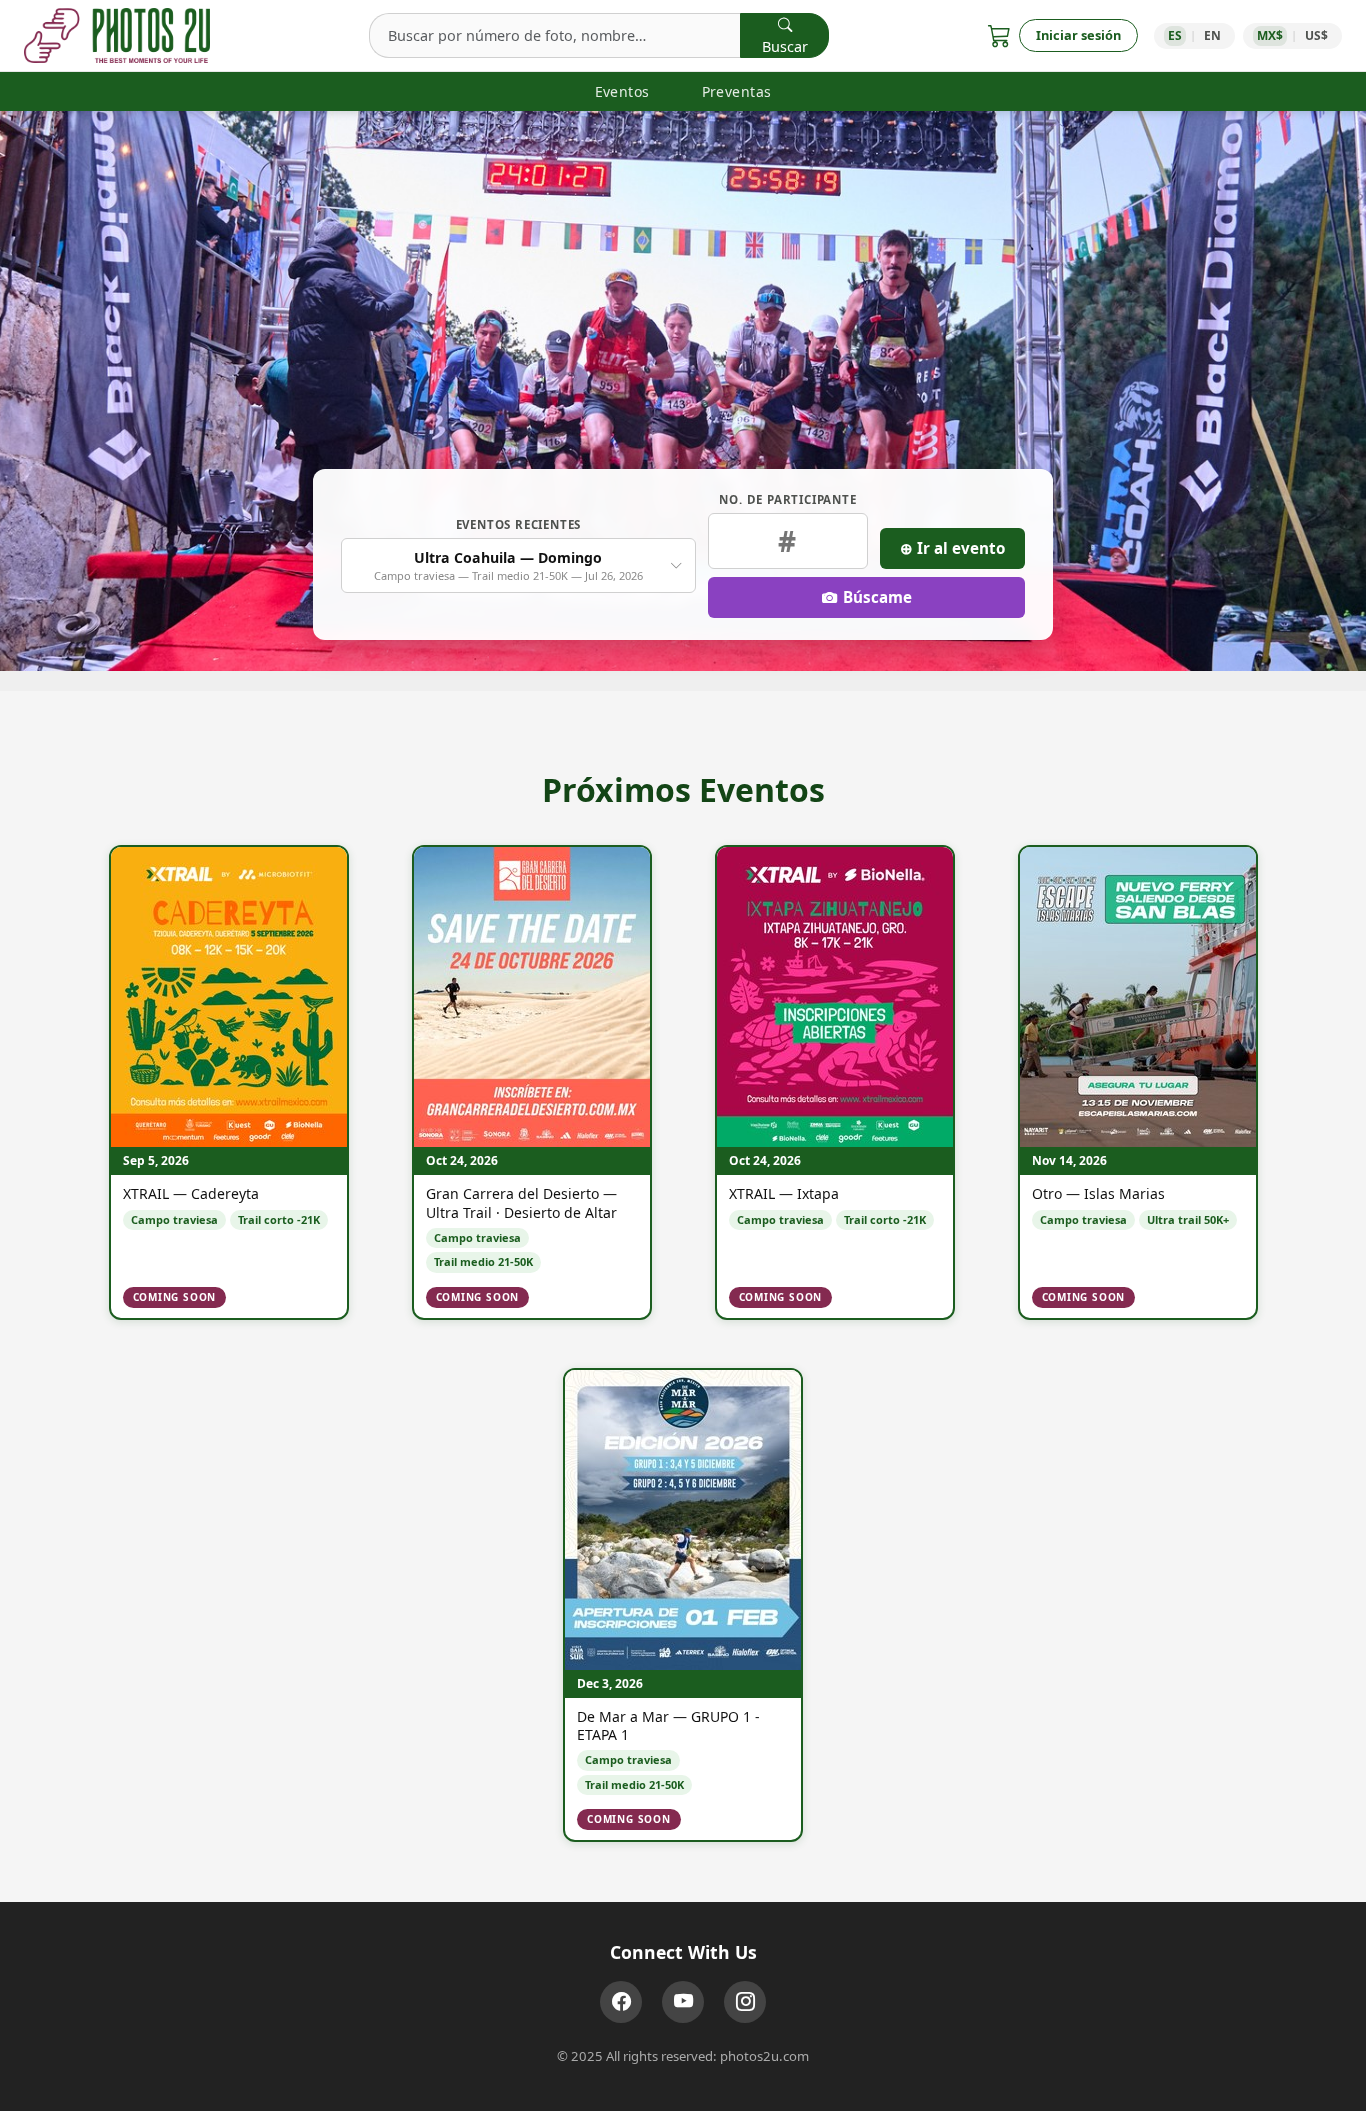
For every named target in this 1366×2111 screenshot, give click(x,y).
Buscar (785, 46)
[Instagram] (745, 2002)
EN (1212, 35)
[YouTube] (683, 2002)
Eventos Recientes (519, 524)
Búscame (877, 597)
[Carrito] (999, 35)
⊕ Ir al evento (952, 548)
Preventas (737, 91)
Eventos (622, 91)
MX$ (1270, 35)
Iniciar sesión (1078, 35)
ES (1175, 35)
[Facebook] (621, 2002)
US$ (1316, 35)
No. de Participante (787, 499)
